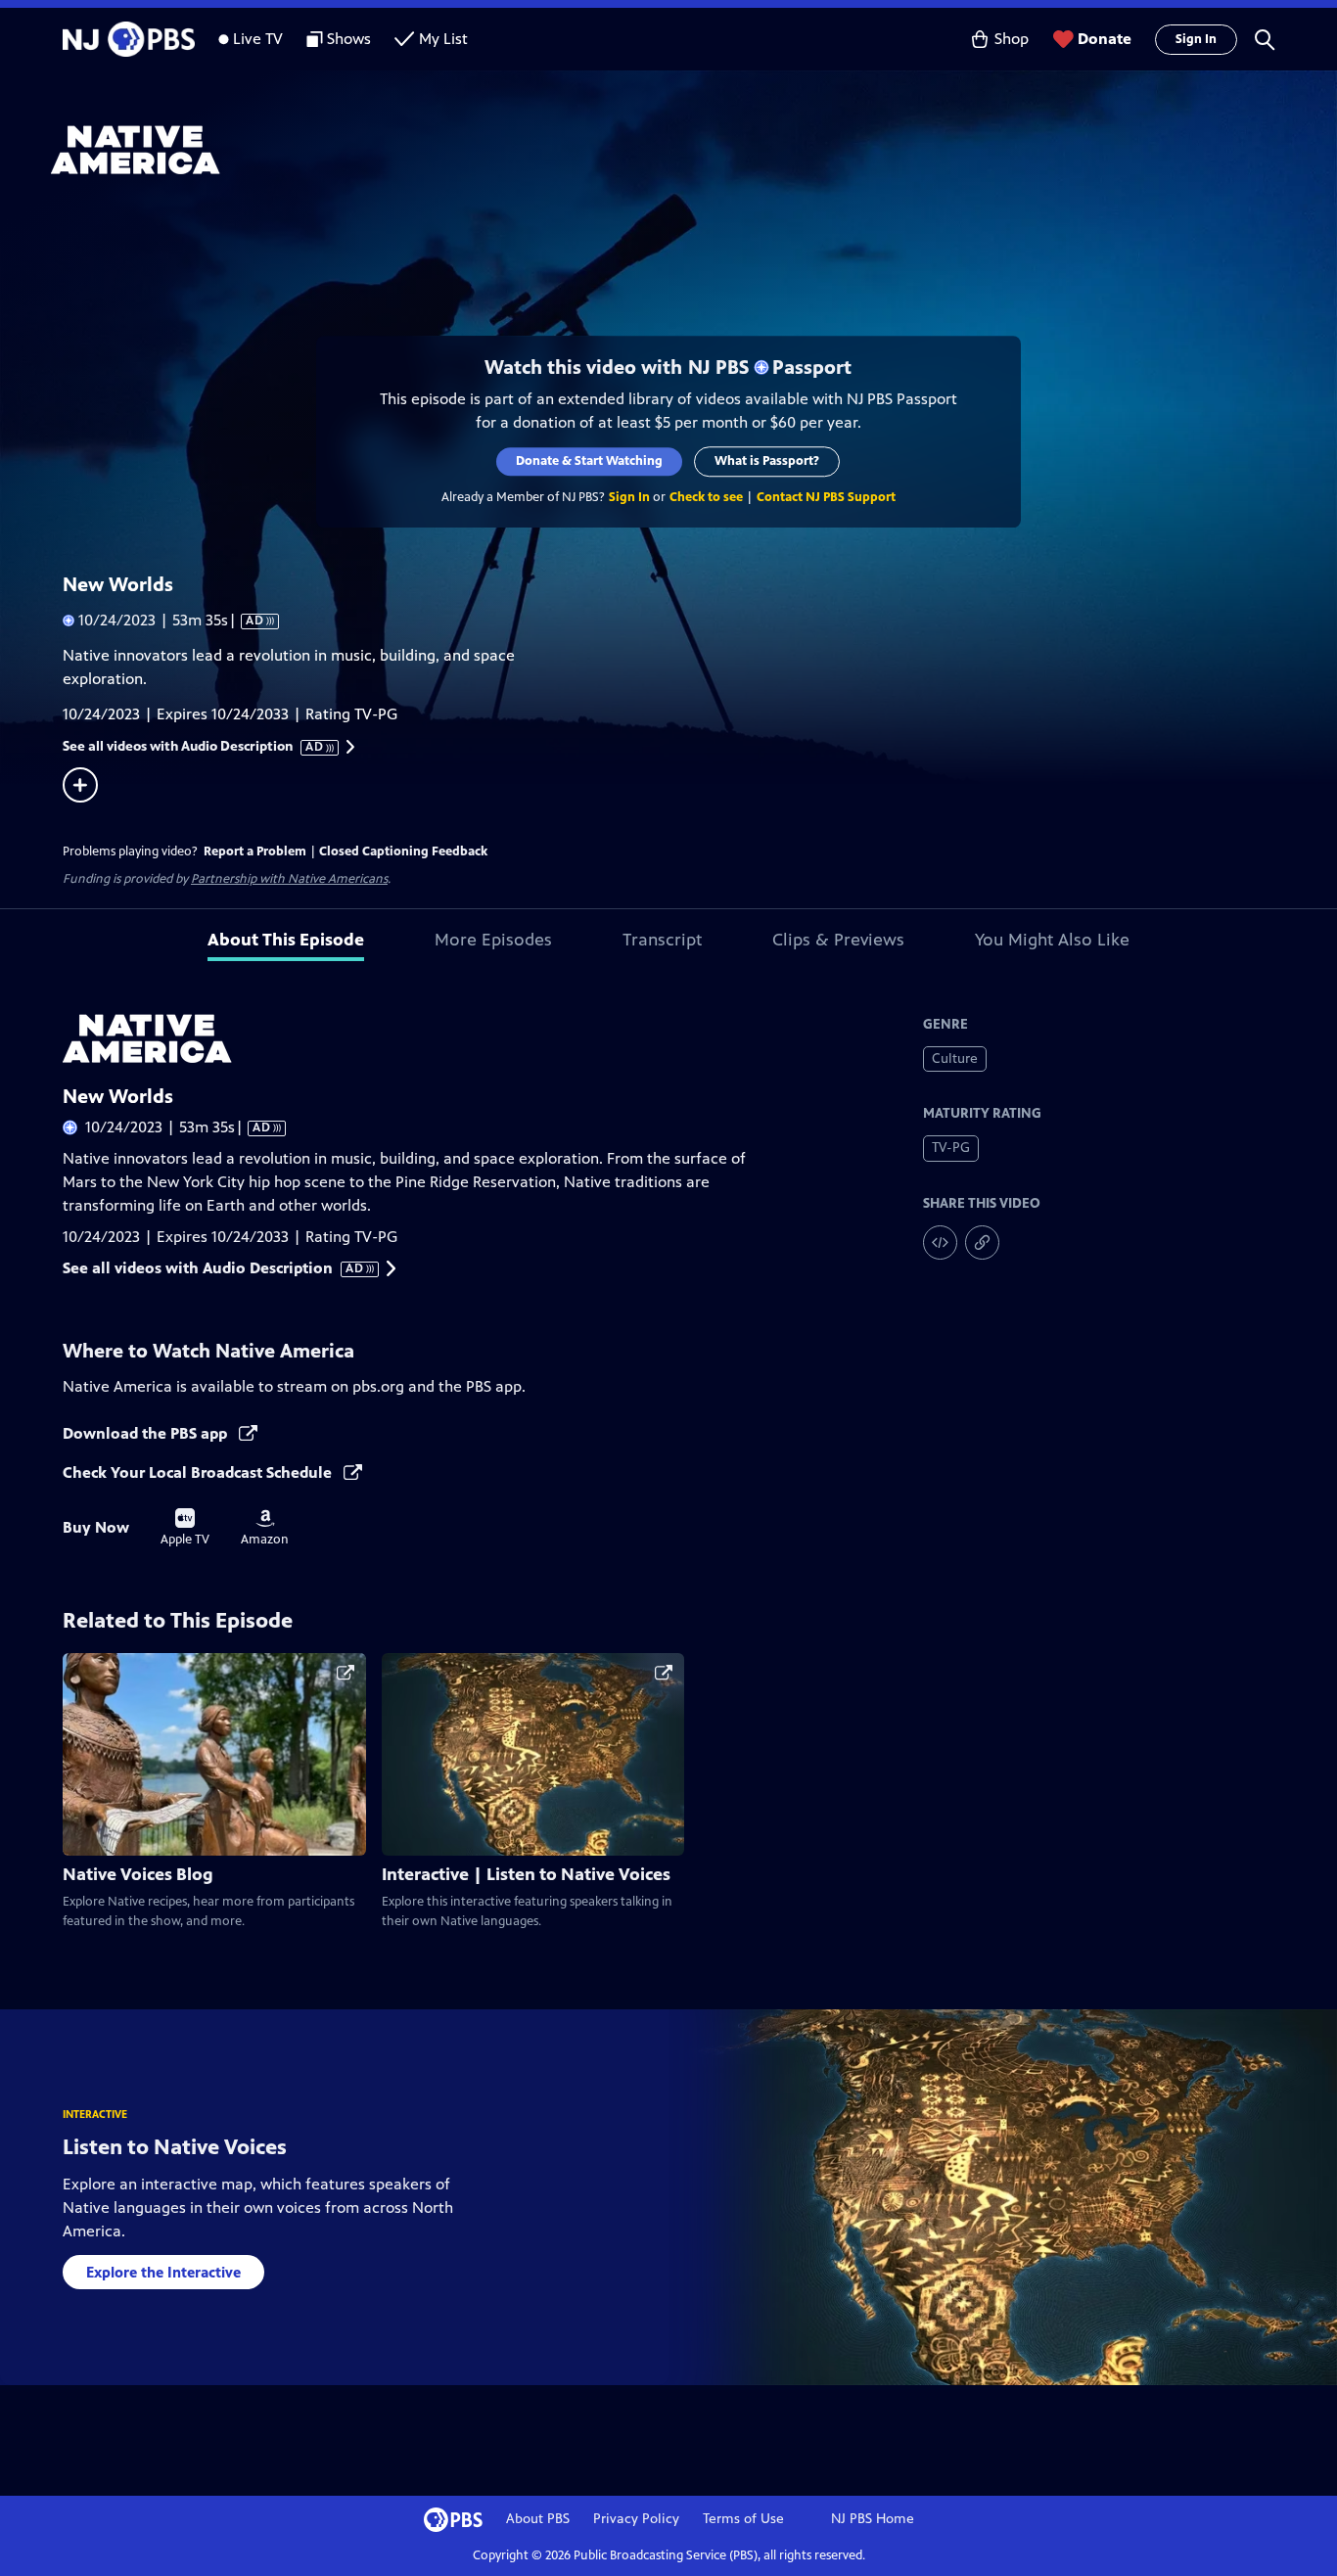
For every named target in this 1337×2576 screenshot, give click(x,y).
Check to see (706, 497)
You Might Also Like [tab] (1052, 940)
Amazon (265, 1528)
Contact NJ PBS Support (826, 497)
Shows (349, 39)
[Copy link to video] (982, 1242)
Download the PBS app (147, 1433)
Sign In (1196, 39)
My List (443, 39)
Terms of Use (743, 2519)
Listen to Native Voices (175, 2147)
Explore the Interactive (163, 2272)
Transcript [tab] (662, 940)
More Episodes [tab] (493, 940)
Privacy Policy (636, 2519)
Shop (1012, 39)
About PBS (538, 2519)
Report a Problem (255, 851)
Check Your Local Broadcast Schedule (199, 1472)
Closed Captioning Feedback (403, 851)
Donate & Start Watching (590, 461)
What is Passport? (768, 461)
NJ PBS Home (873, 2519)
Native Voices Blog (138, 1874)
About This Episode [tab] (286, 940)
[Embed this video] (940, 1242)
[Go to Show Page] (694, 150)
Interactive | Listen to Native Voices (526, 1874)
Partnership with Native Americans (289, 879)
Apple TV (185, 1528)
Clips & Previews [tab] (838, 940)
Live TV (258, 39)
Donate (1105, 39)
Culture (955, 1058)
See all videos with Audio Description (194, 747)
